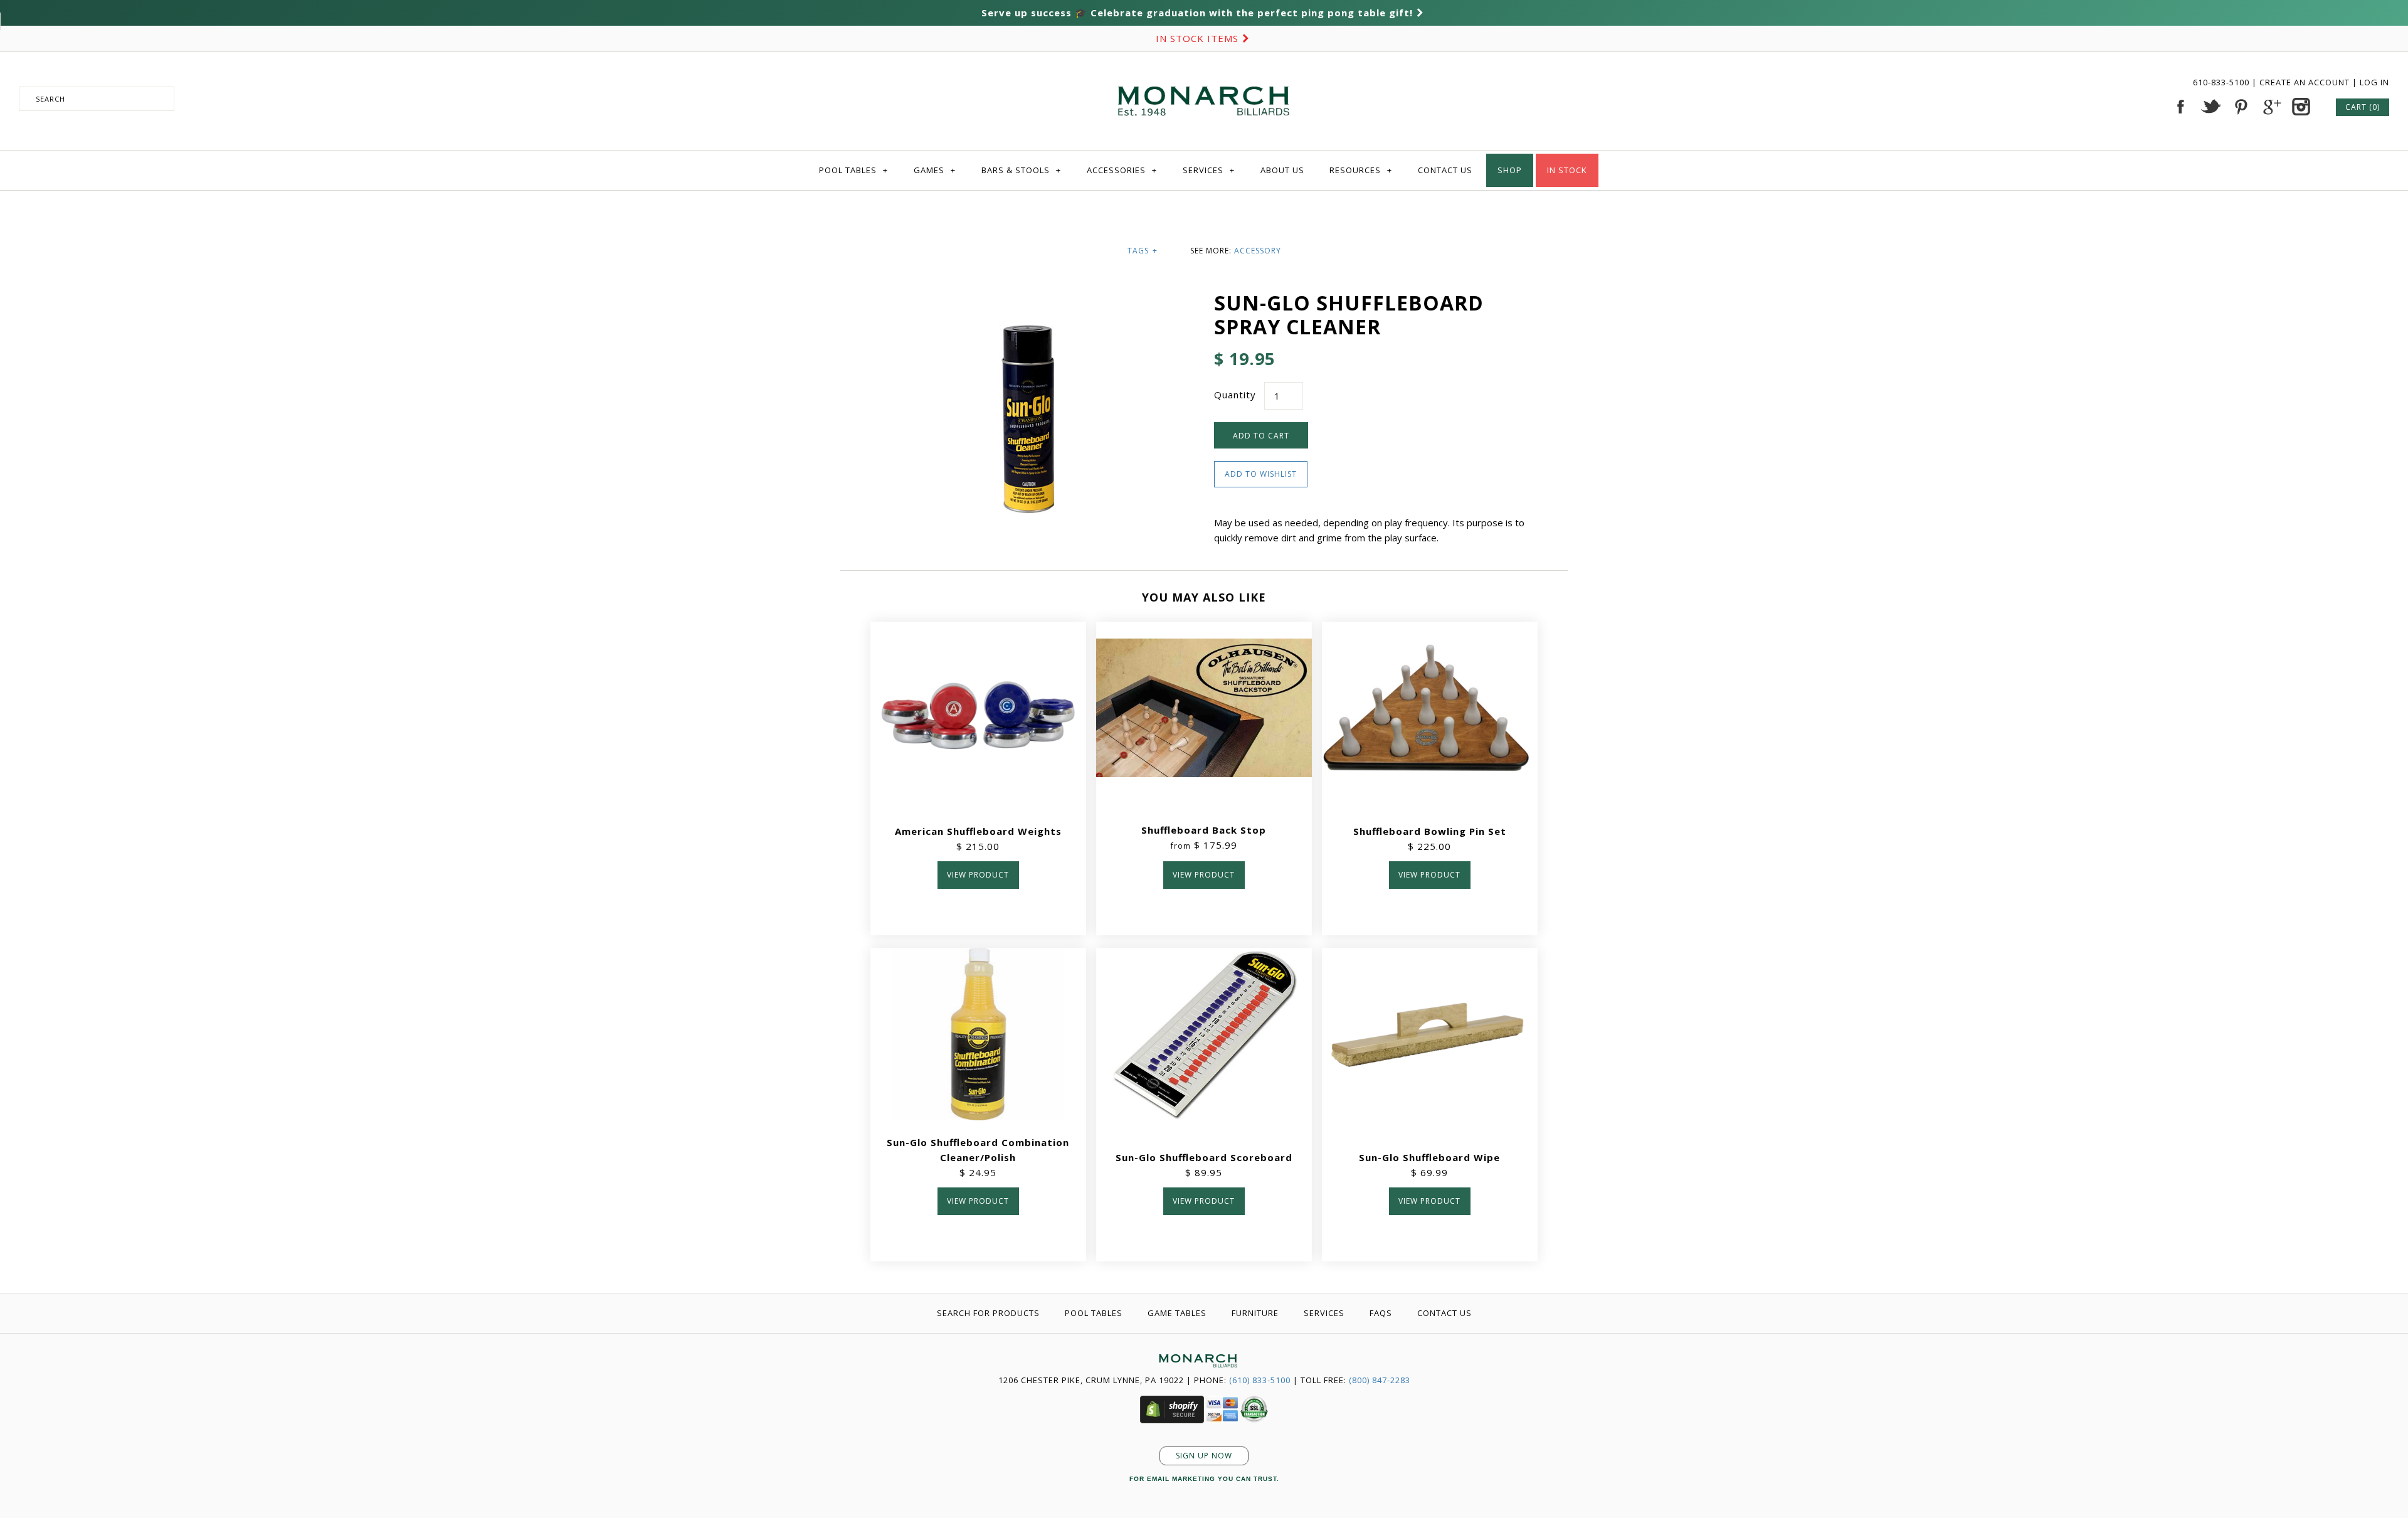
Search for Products (988, 1313)
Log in (2374, 82)
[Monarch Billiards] (1204, 71)
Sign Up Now (1204, 1456)
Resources (1361, 170)
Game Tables (1177, 1313)
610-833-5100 (2222, 82)
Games (935, 170)
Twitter (2210, 107)
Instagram (2301, 107)
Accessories (1122, 170)
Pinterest (2241, 107)
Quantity (1235, 395)
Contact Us (1445, 170)
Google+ (2271, 107)
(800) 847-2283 (1380, 1380)
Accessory (1258, 251)
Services (1209, 170)
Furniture (1255, 1313)
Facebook (2180, 107)
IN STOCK (1567, 170)
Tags (1143, 251)
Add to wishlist (1261, 474)
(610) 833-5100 (1260, 1380)
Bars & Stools (1021, 170)
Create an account (2305, 82)
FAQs (1381, 1313)
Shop (1510, 170)
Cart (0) (2363, 107)
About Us (1282, 170)
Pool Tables (853, 170)
